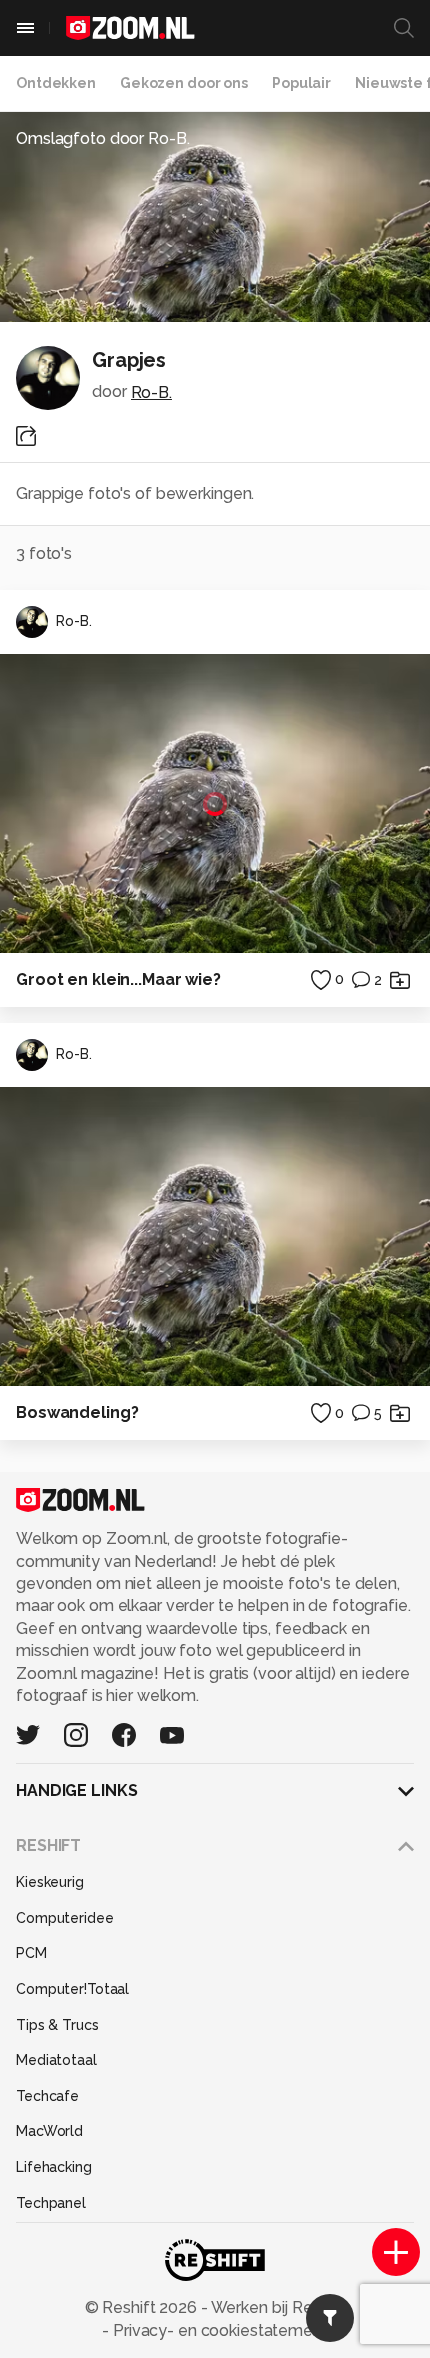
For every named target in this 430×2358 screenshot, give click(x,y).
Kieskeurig (50, 1882)
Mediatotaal (56, 2060)
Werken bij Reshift (277, 2307)
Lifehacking (54, 2167)
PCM (31, 1953)
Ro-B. (151, 392)
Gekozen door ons (184, 83)
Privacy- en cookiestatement (218, 2330)
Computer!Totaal (72, 1989)
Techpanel (51, 2203)
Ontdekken (56, 83)
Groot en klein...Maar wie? (118, 979)
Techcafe (47, 2096)
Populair (301, 83)
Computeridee (65, 1918)
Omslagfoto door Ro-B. (103, 138)
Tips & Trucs (57, 2025)
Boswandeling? (77, 1412)
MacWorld (49, 2131)
